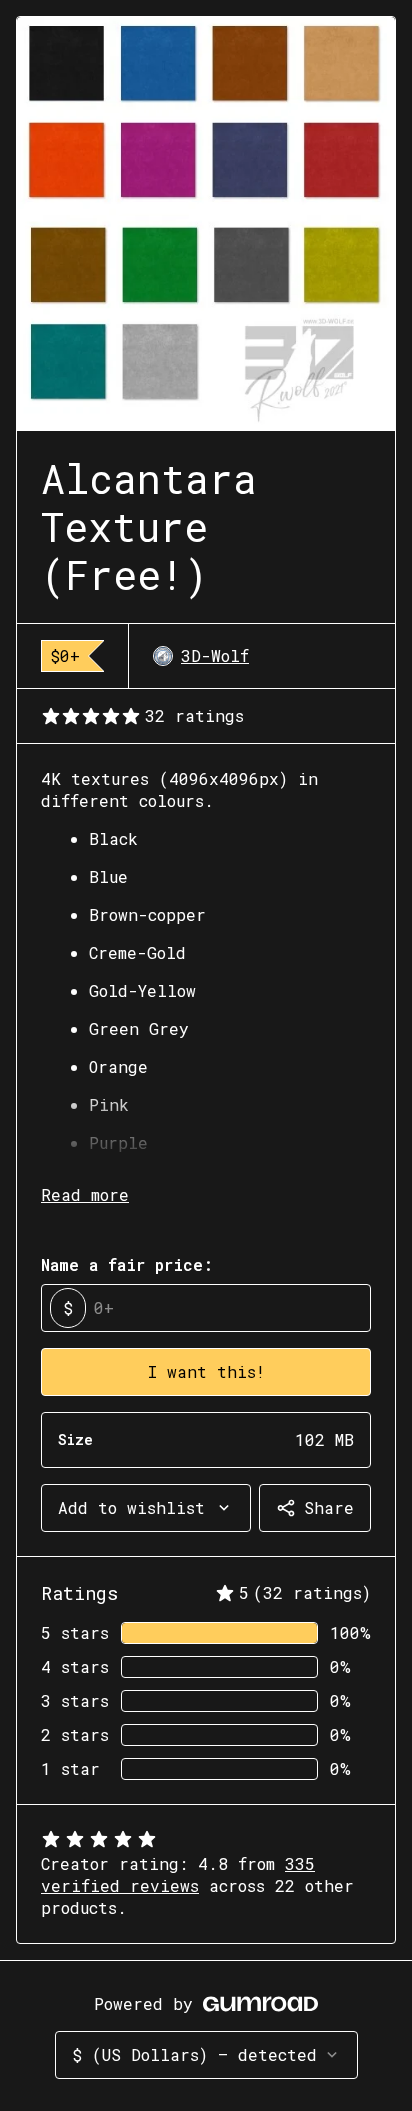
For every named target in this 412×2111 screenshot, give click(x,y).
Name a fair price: (127, 1264)
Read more (85, 1194)
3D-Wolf (215, 655)
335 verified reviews (178, 1874)
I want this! (206, 1371)
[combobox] (146, 1508)
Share (329, 1507)
